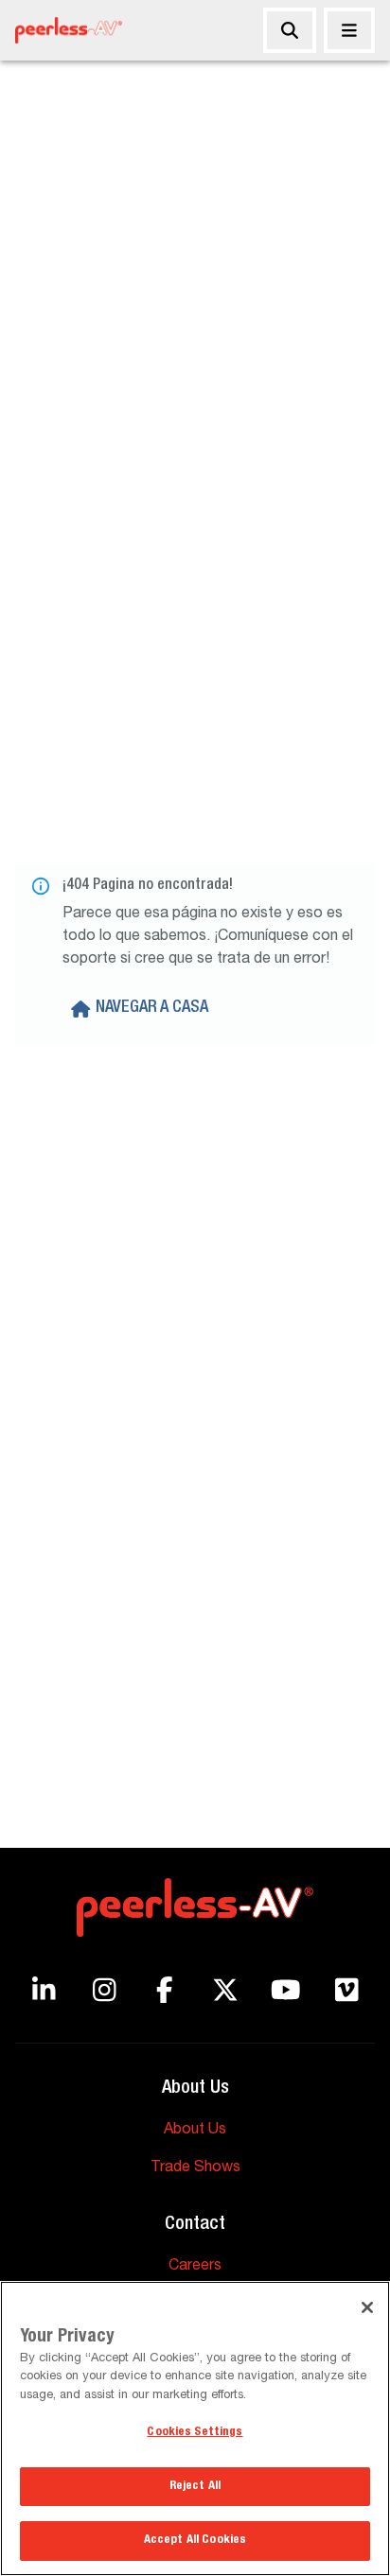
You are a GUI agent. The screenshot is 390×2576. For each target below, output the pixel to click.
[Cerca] (349, 30)
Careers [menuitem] (195, 2267)
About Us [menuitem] (195, 2131)
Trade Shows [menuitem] (195, 2168)
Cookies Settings (195, 2433)
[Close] (367, 2307)
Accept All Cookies (195, 2541)
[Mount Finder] (290, 30)
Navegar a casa (152, 1008)
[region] (195, 2428)
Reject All (195, 2487)
